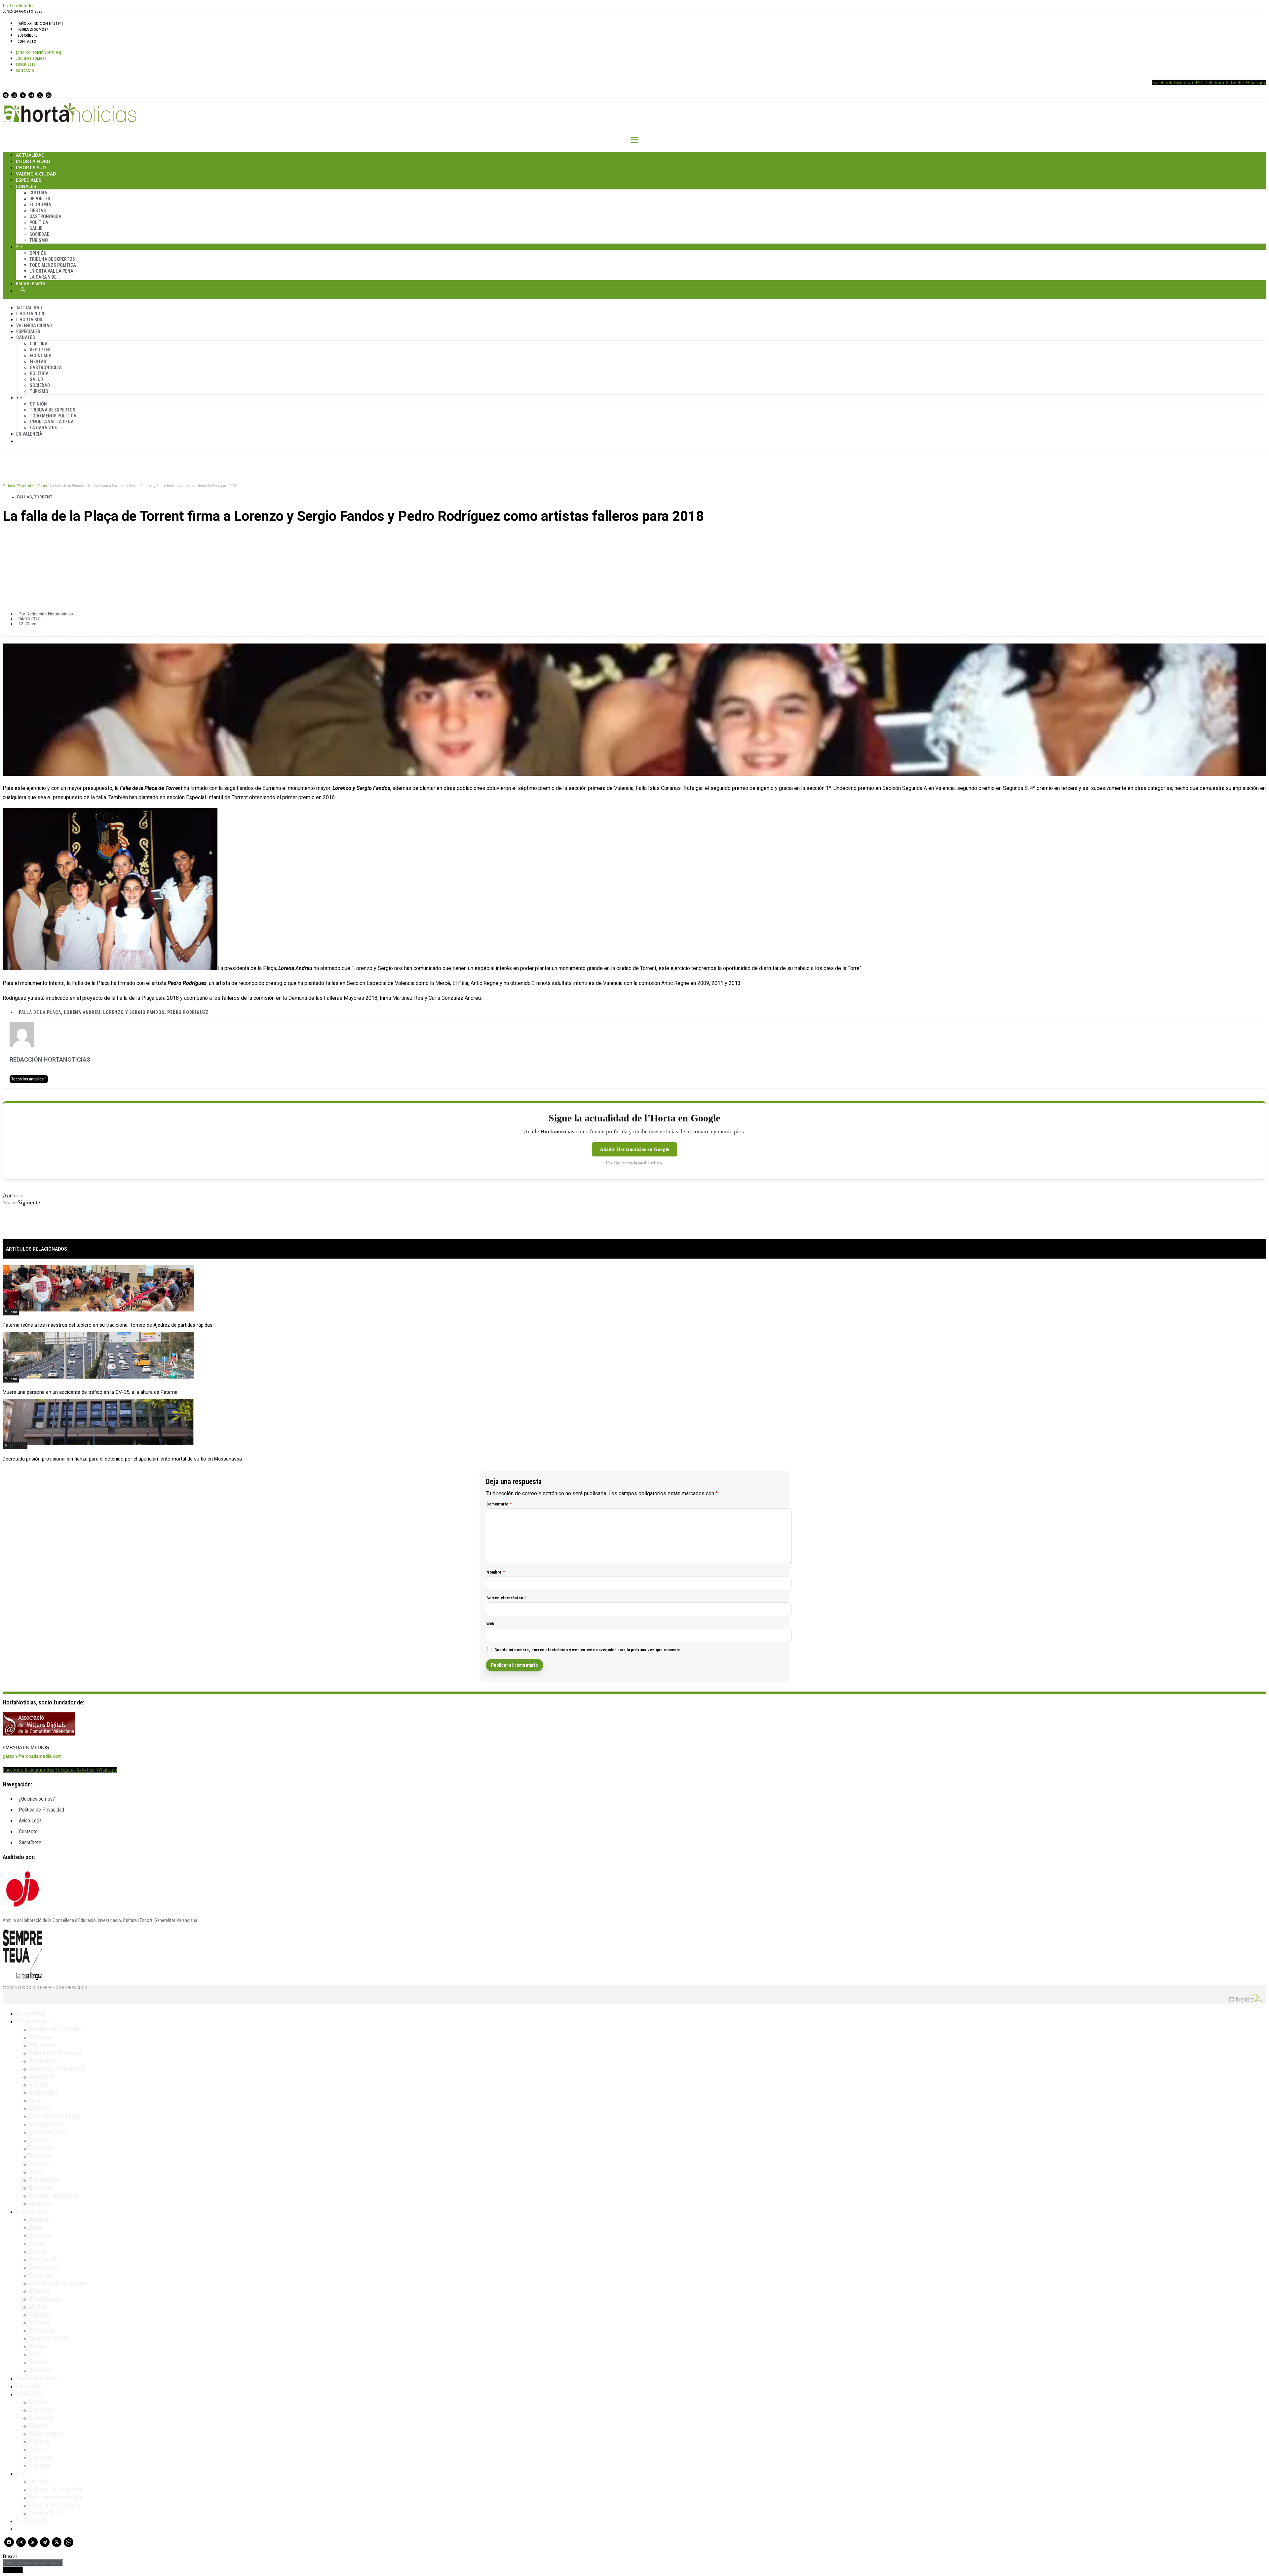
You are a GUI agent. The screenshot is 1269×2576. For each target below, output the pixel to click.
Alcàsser (41, 2235)
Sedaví (38, 2346)
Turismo (39, 240)
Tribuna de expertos (52, 259)
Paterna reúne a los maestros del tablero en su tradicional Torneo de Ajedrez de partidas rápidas (108, 1325)
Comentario (499, 1504)
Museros (40, 2156)
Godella (39, 2108)
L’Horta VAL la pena (55, 2505)
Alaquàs (39, 2219)
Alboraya (41, 2037)
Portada (9, 486)
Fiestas (38, 211)
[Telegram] (31, 95)
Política (39, 222)
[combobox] (33, 2563)
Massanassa (15, 1446)
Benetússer (44, 2267)
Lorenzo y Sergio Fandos (134, 1012)
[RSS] (23, 95)
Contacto (27, 41)
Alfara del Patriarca (55, 2053)
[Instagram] (14, 95)
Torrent (43, 497)
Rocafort (41, 2188)
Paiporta (40, 2315)
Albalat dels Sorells (55, 2029)
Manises (40, 2291)
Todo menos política (53, 265)
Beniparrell (44, 2259)
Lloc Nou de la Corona (58, 2283)
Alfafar (38, 2251)
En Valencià (31, 283)
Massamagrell (47, 2132)
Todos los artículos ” (29, 1079)
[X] (40, 95)
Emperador (43, 2092)
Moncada (41, 2148)
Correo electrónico (506, 1598)
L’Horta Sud (31, 167)
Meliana (39, 2140)
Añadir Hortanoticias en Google (634, 1149)
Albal (36, 2227)
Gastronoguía (45, 216)
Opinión (38, 253)
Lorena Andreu (82, 1012)
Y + (19, 247)
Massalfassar (47, 2124)
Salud (36, 228)
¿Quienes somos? (33, 29)
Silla (35, 2354)
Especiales (29, 180)
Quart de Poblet (50, 2338)
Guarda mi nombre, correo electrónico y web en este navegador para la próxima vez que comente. (588, 1650)
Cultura (38, 193)
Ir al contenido (18, 5)
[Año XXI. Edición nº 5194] (40, 23)
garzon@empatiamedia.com (32, 1756)
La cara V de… (44, 277)
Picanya (39, 2322)
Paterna (11, 1312)
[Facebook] (6, 95)
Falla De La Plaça (40, 1012)
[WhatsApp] (49, 95)
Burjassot (41, 2077)
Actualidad (30, 155)
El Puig (38, 2085)
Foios (36, 2100)
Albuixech (42, 2045)
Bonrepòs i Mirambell (57, 2069)
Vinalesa (40, 2204)
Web (491, 1624)
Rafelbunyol (44, 2180)
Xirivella (40, 2370)
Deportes (40, 199)
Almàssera (43, 2061)
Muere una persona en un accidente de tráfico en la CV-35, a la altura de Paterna (90, 1392)
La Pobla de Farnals (55, 2116)
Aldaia (37, 2243)
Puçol (37, 2172)
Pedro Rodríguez (188, 1012)
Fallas (42, 486)
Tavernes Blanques (54, 2196)
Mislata (39, 2307)
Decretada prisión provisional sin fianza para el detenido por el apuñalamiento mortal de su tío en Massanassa (122, 1459)
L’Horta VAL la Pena (51, 271)
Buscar (23, 290)
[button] (634, 539)
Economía (40, 205)
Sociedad (39, 234)
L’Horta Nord (33, 161)
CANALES (29, 2394)
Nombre (496, 1572)
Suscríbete (27, 35)
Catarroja (41, 2275)
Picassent (42, 2330)
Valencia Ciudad (36, 174)
